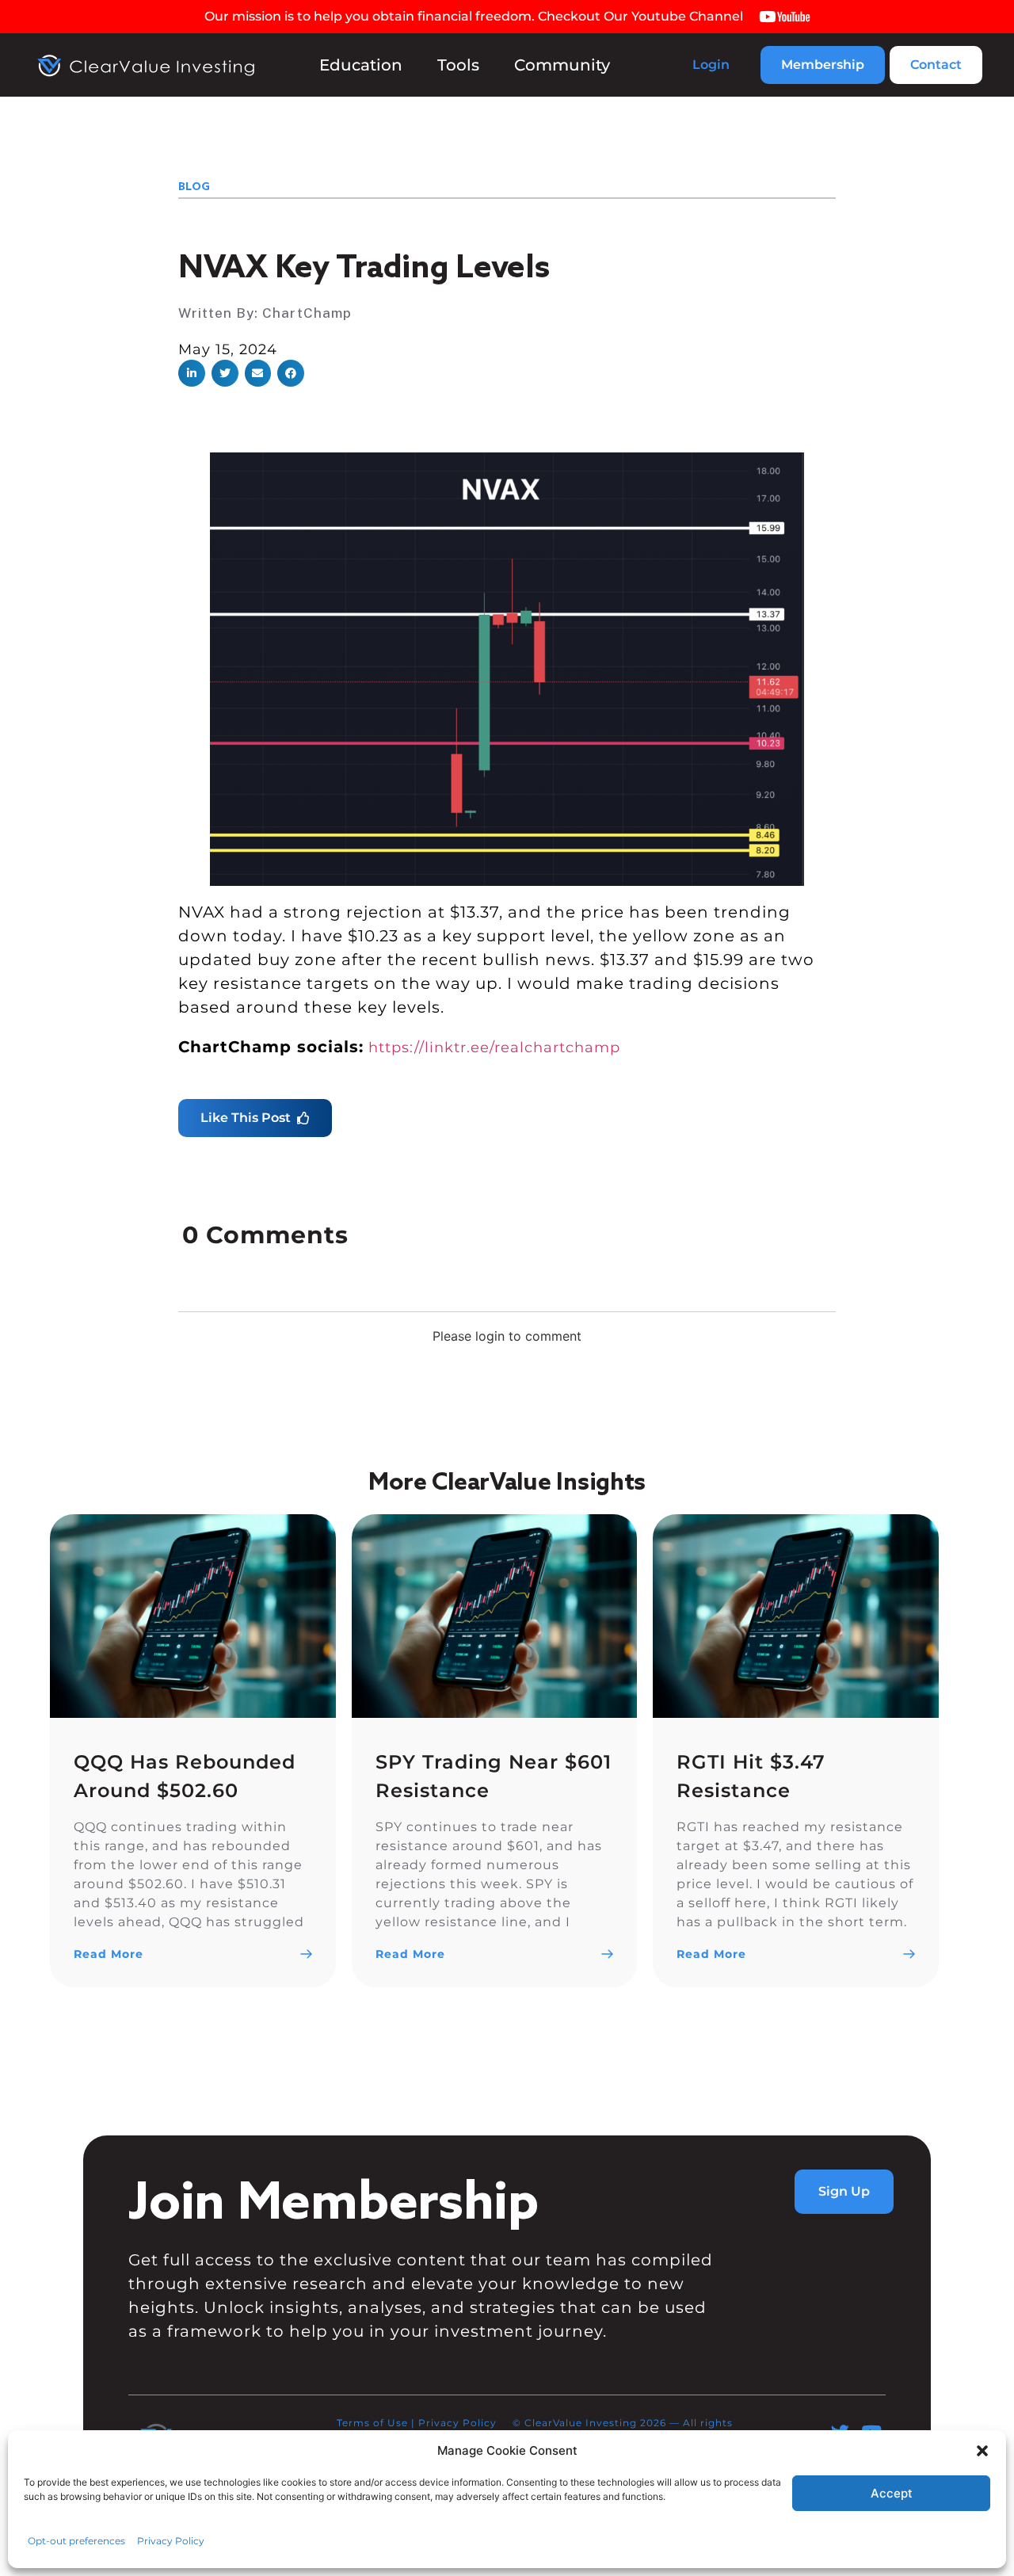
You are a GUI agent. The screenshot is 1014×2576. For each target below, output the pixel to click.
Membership (823, 65)
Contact (936, 65)
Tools (458, 65)
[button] (982, 2451)
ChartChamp (307, 313)
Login (711, 65)
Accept (892, 2493)
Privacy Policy (171, 2541)
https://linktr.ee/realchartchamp (494, 1048)
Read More (109, 1954)
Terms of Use (372, 2423)
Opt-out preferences (76, 2541)
